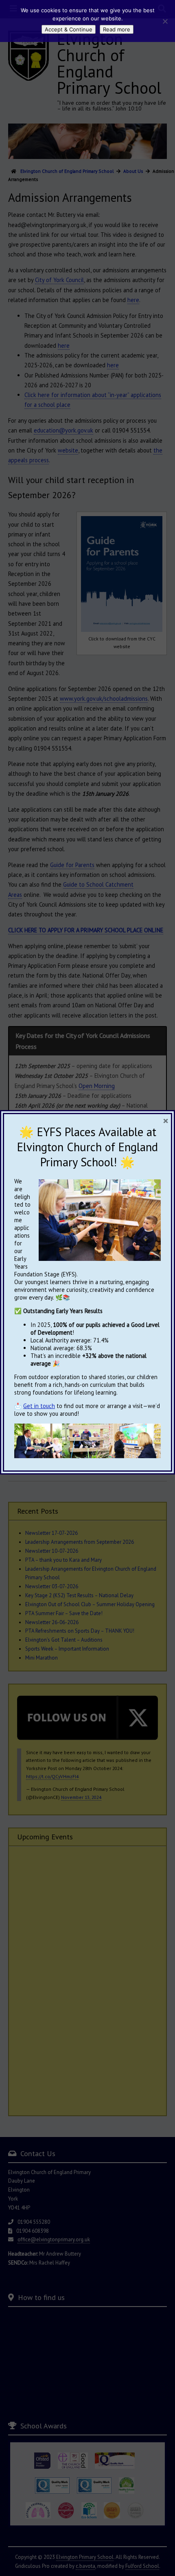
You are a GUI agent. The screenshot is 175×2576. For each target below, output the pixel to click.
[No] (165, 21)
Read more (117, 29)
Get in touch (39, 1406)
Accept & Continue (69, 29)
